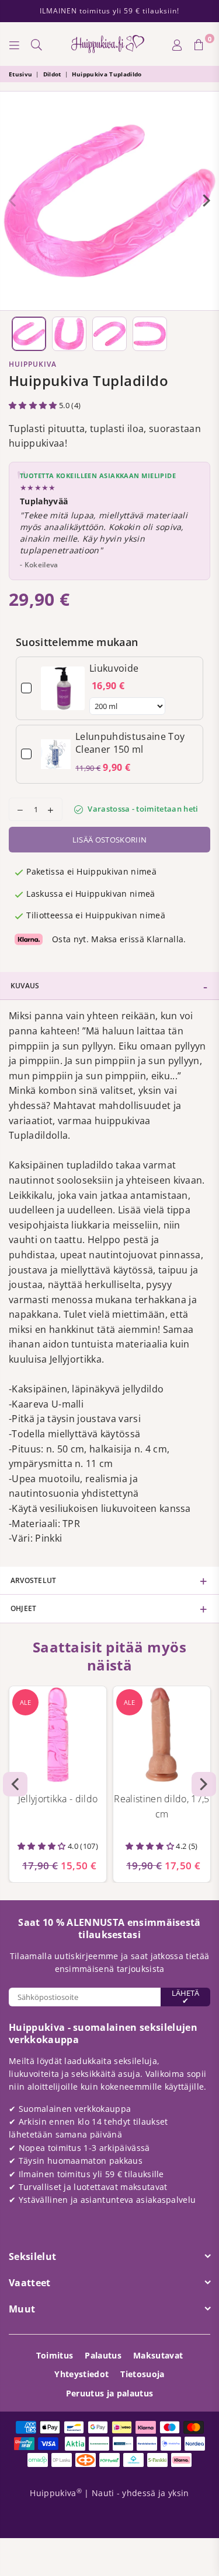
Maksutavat (158, 2355)
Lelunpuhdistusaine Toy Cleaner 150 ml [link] (130, 743)
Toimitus (55, 2355)
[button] (34, 405)
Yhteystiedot (81, 2374)
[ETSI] (37, 44)
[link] (63, 688)
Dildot (52, 74)
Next (207, 201)
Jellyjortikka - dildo (58, 1799)
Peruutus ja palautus (109, 2393)
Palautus (103, 2355)
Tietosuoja (142, 2374)
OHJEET (23, 1608)
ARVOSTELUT (33, 1580)
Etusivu (20, 74)
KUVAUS (25, 986)
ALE (25, 1702)
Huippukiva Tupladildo (107, 74)
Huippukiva (33, 364)
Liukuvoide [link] (114, 668)
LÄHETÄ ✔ (185, 1997)
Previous (12, 201)
